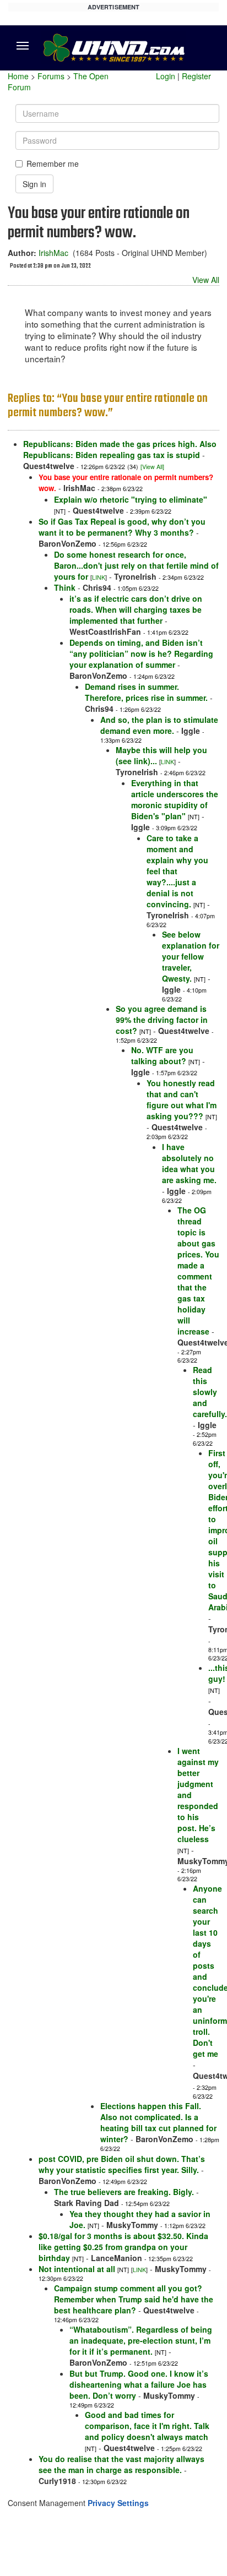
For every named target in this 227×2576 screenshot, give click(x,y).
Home (18, 76)
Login (166, 76)
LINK (99, 577)
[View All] (152, 467)
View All (206, 280)
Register (196, 76)
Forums (51, 76)
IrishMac (53, 253)
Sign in (34, 184)
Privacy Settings (118, 2503)
